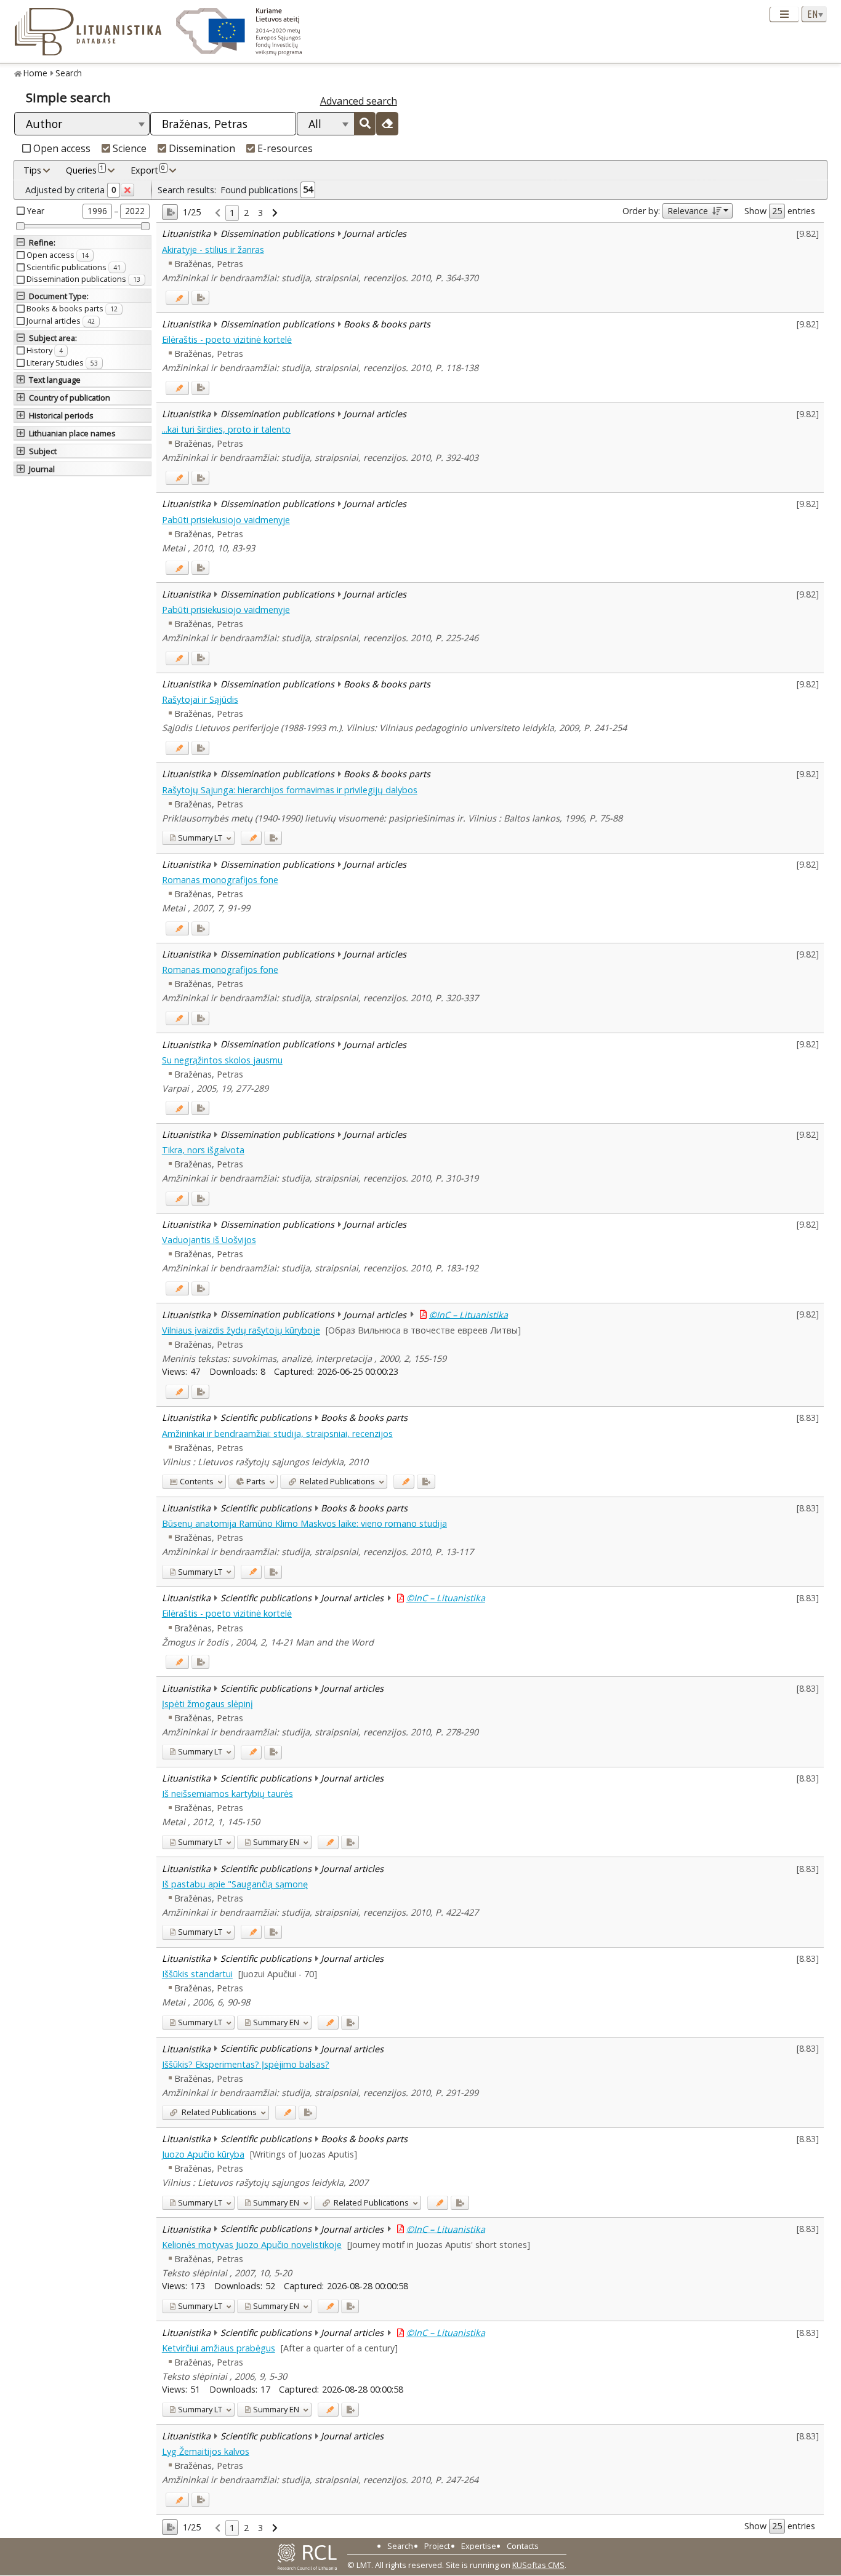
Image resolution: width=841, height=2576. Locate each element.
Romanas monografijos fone (220, 880)
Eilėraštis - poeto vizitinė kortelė (227, 339)
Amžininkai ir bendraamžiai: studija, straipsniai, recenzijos (277, 1434)
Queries (85, 170)
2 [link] (246, 213)
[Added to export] (200, 298)
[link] (218, 213)
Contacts (523, 2546)
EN (276, 1842)
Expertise (479, 2546)
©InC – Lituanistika (469, 1314)
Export (148, 170)
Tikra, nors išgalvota (203, 1150)
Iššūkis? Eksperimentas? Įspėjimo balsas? (246, 2064)
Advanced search (359, 101)
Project (437, 2546)
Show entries (780, 211)
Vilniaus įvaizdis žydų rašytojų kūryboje (241, 1330)
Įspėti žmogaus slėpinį (207, 1704)
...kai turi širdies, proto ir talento (226, 429)
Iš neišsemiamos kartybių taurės (227, 1794)
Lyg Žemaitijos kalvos (206, 2451)
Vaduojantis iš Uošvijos (209, 1240)
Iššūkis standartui (197, 1974)
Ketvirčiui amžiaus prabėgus (219, 2348)
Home (35, 73)
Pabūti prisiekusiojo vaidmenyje (226, 520)
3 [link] (260, 213)
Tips (32, 170)
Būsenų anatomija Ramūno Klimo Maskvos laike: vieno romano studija (304, 1523)
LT (200, 838)
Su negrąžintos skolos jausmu (222, 1060)
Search (69, 73)
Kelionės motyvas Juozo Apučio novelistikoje (252, 2245)
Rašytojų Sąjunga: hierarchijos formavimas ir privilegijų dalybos (290, 790)
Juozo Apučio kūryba (203, 2154)
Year (36, 211)
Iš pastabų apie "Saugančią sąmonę (235, 1884)
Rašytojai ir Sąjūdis (200, 699)
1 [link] (232, 213)
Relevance (688, 211)
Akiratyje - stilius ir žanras (213, 250)
